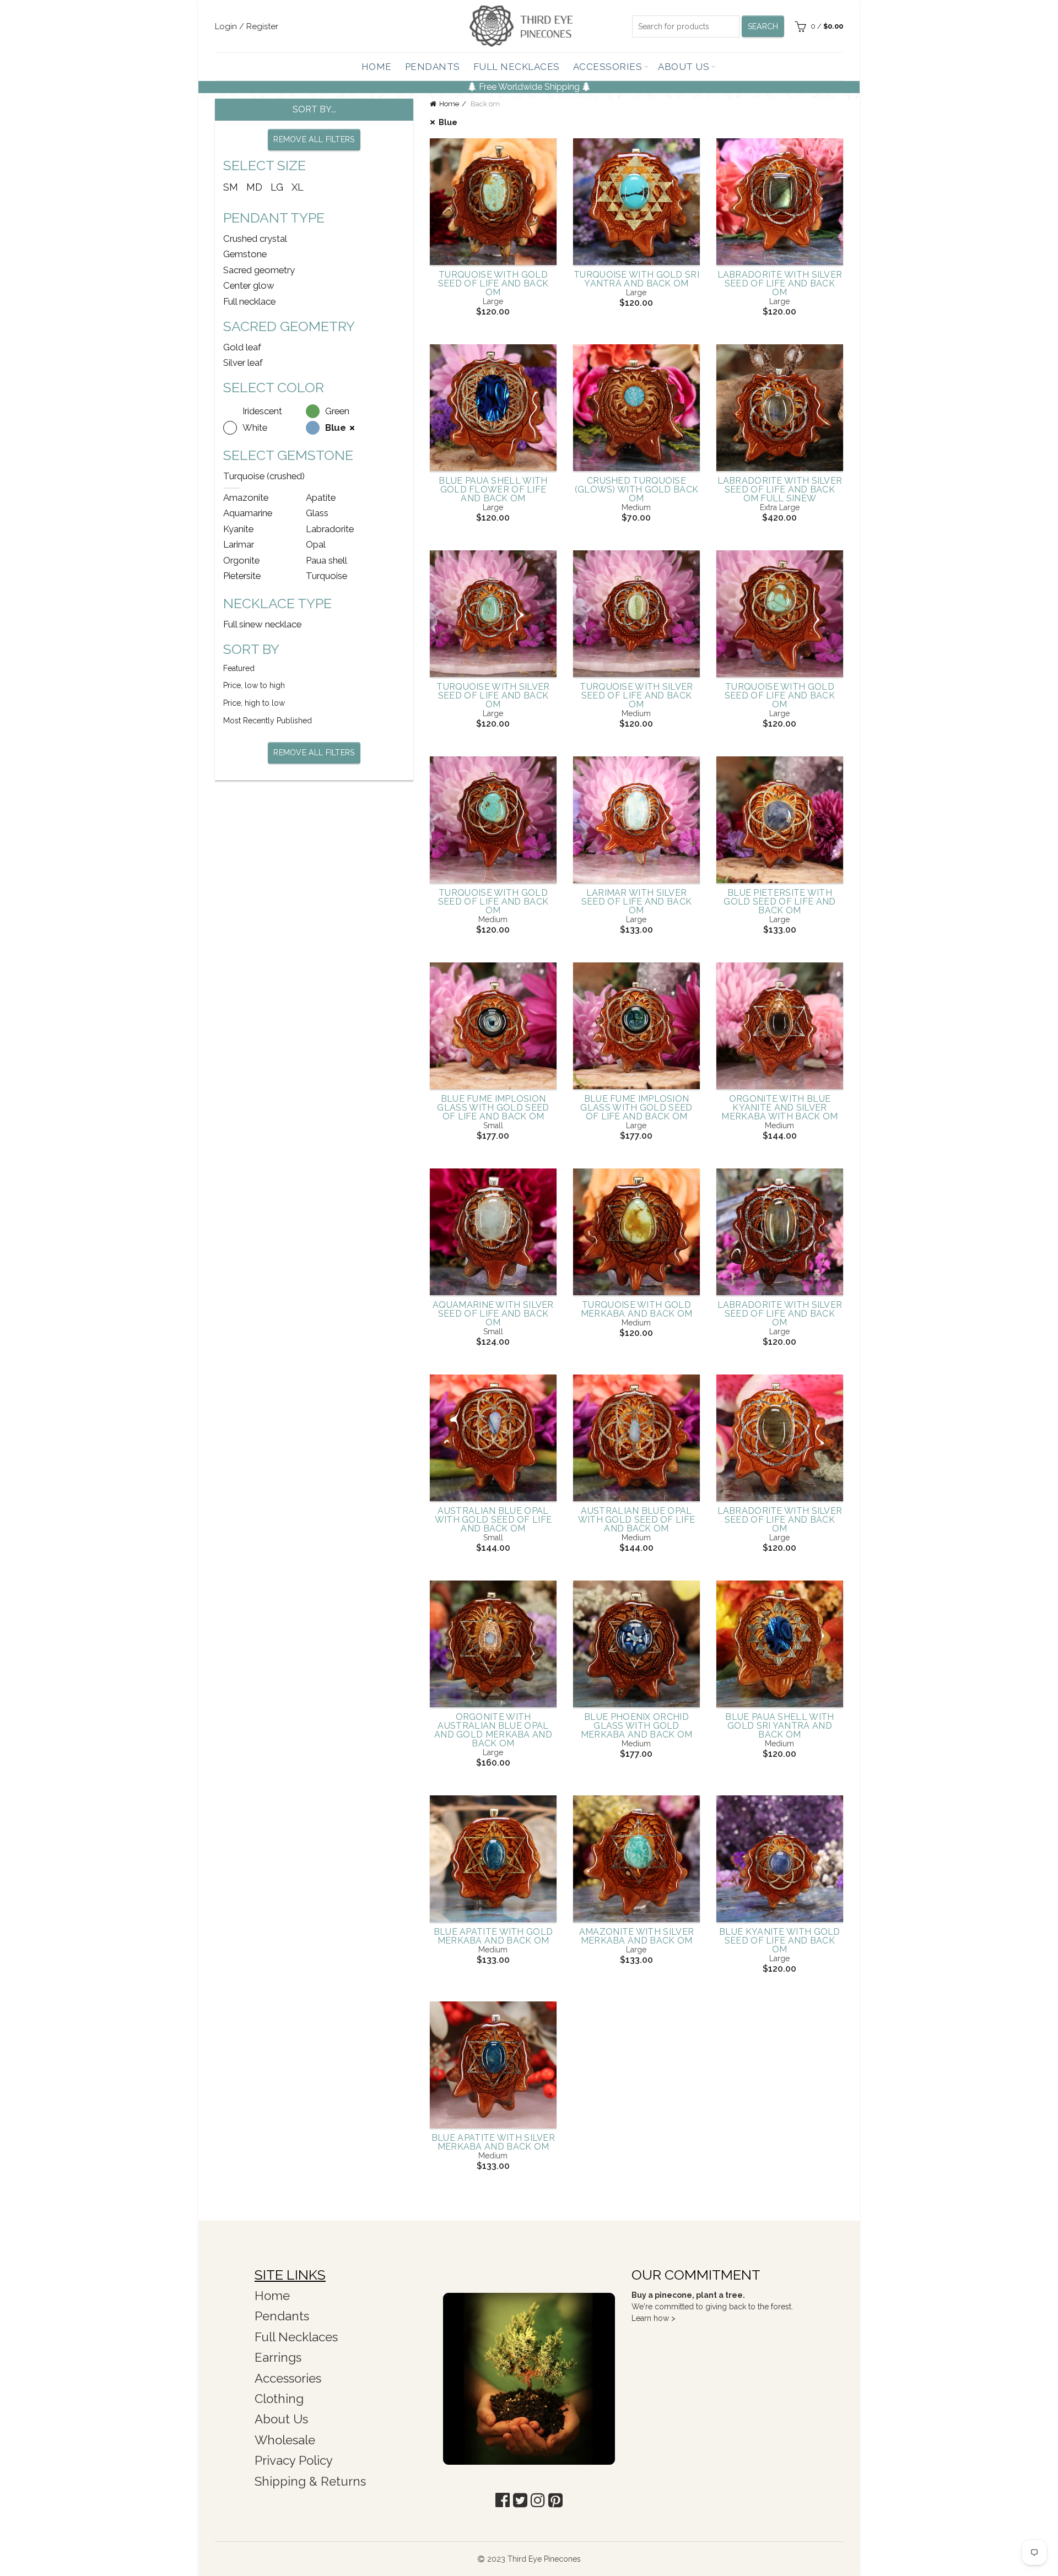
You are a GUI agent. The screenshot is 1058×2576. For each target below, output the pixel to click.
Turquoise (326, 576)
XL (298, 187)
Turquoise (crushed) (264, 476)
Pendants (433, 67)
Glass (317, 513)
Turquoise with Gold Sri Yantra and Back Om (636, 279)
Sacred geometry (259, 270)
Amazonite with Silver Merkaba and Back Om (636, 1936)
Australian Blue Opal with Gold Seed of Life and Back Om (493, 1520)
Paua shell (326, 560)
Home (377, 67)
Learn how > (654, 2318)
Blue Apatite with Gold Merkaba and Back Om (493, 1936)
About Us (684, 67)
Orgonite (241, 560)
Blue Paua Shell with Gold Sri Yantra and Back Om (779, 1726)
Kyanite (238, 529)
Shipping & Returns (310, 2481)
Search (763, 26)
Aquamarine (248, 513)
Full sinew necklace (262, 624)
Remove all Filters (314, 139)
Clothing (279, 2399)
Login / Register (247, 26)
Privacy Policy (294, 2460)
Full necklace (249, 301)
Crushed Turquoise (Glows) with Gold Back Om (637, 490)
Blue (448, 122)
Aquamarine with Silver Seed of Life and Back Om (493, 1314)
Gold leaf (242, 347)
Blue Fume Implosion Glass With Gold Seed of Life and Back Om (493, 1108)
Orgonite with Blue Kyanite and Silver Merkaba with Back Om (779, 1108)
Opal (316, 544)
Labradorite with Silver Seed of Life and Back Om (780, 284)
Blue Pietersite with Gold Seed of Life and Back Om (779, 902)
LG (277, 187)
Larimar (239, 544)
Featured (239, 668)
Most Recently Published (268, 721)
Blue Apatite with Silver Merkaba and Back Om (493, 2142)
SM (231, 187)
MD (254, 187)
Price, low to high (254, 685)
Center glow (249, 285)
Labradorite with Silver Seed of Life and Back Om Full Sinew (780, 490)
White (255, 427)
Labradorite (330, 529)
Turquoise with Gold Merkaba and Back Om (637, 1309)
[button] (503, 2500)
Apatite (321, 497)
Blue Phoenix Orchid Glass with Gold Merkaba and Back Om (637, 1726)
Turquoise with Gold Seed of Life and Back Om (493, 284)
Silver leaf (243, 362)
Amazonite (246, 497)
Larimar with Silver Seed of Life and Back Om (636, 902)
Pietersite (242, 576)
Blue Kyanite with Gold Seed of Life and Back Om (780, 1941)
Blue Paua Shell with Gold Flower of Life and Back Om (493, 490)
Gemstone (245, 254)
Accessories (608, 67)
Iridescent (262, 411)
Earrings (278, 2357)
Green (337, 411)
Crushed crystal (255, 239)
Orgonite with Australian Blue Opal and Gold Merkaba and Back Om (493, 1730)
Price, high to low (254, 703)
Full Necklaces (517, 67)
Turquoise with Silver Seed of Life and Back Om (493, 696)
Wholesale (285, 2440)
